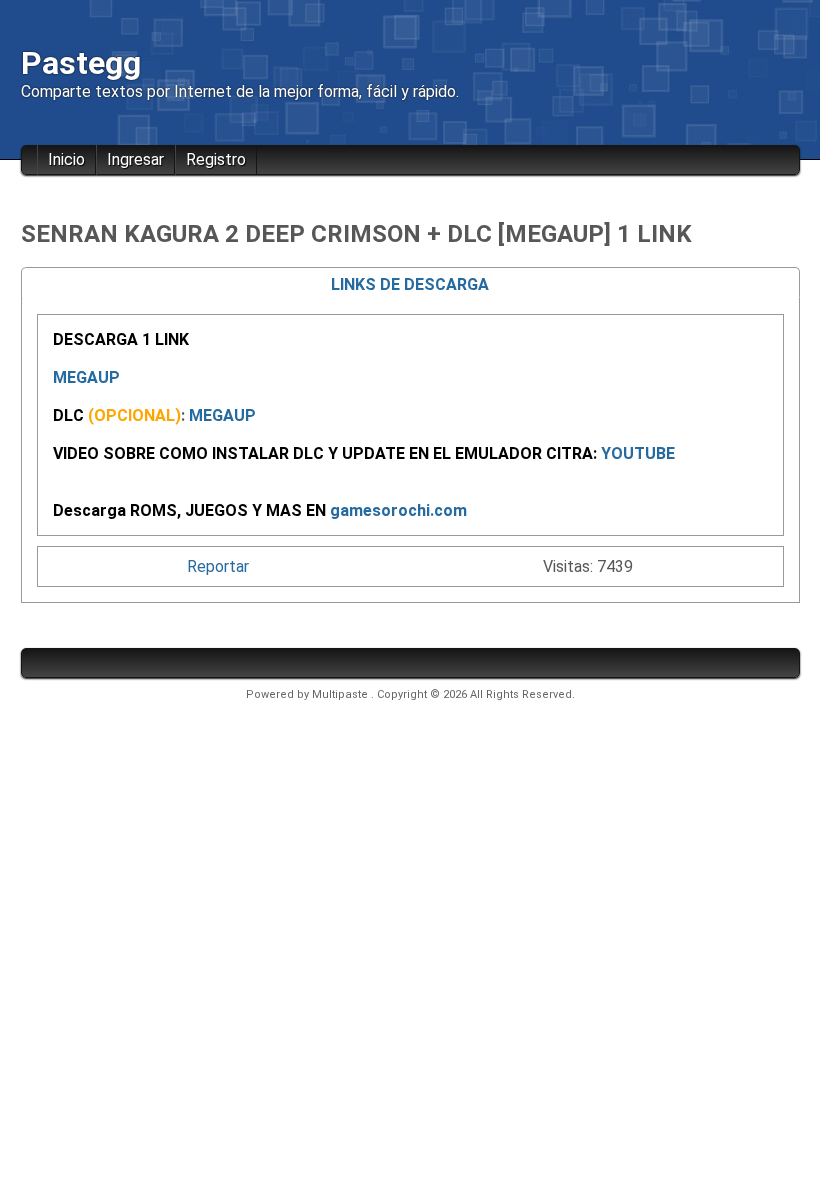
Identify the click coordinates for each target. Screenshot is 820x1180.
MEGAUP (86, 377)
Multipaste (341, 694)
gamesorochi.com (398, 510)
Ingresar (135, 159)
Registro (216, 159)
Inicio (66, 159)
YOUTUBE (638, 453)
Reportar (218, 566)
